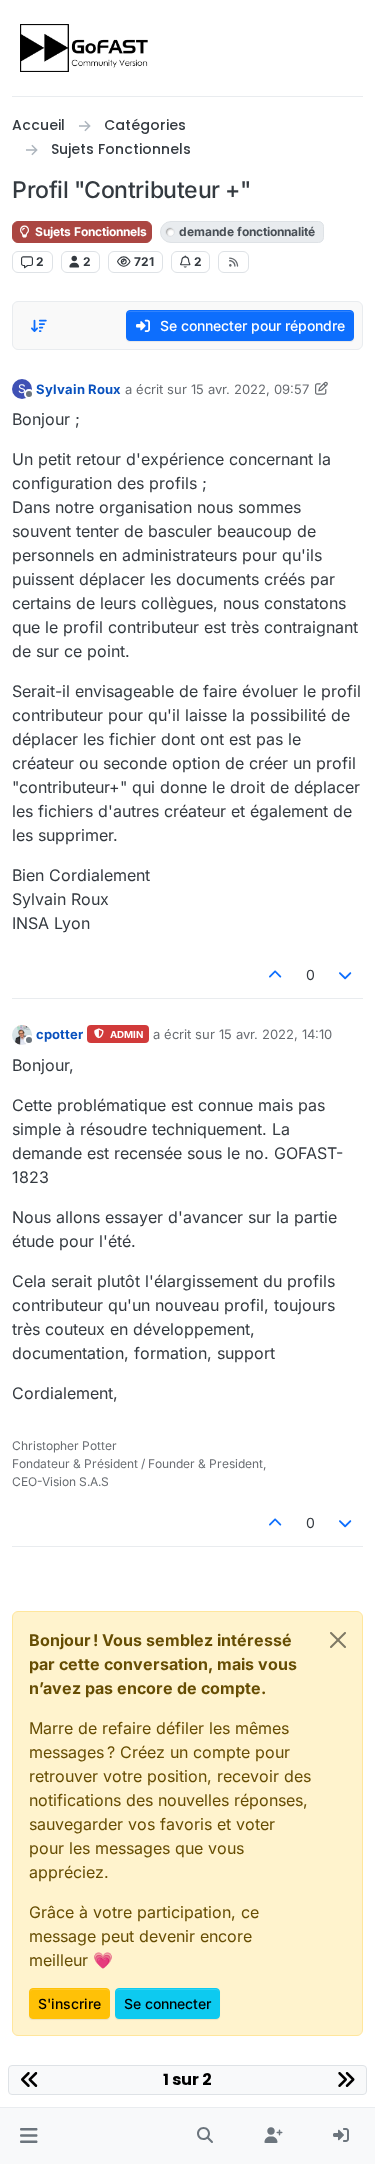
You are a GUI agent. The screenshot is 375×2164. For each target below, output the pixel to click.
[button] (28, 2136)
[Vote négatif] (346, 974)
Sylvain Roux (78, 389)
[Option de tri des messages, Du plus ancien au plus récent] (39, 326)
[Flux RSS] (233, 262)
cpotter (59, 1034)
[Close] (338, 1640)
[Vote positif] (275, 974)
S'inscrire (69, 2003)
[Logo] (85, 48)
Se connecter (167, 2003)
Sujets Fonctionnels (89, 231)
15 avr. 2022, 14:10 (275, 1034)
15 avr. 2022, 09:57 (250, 389)
